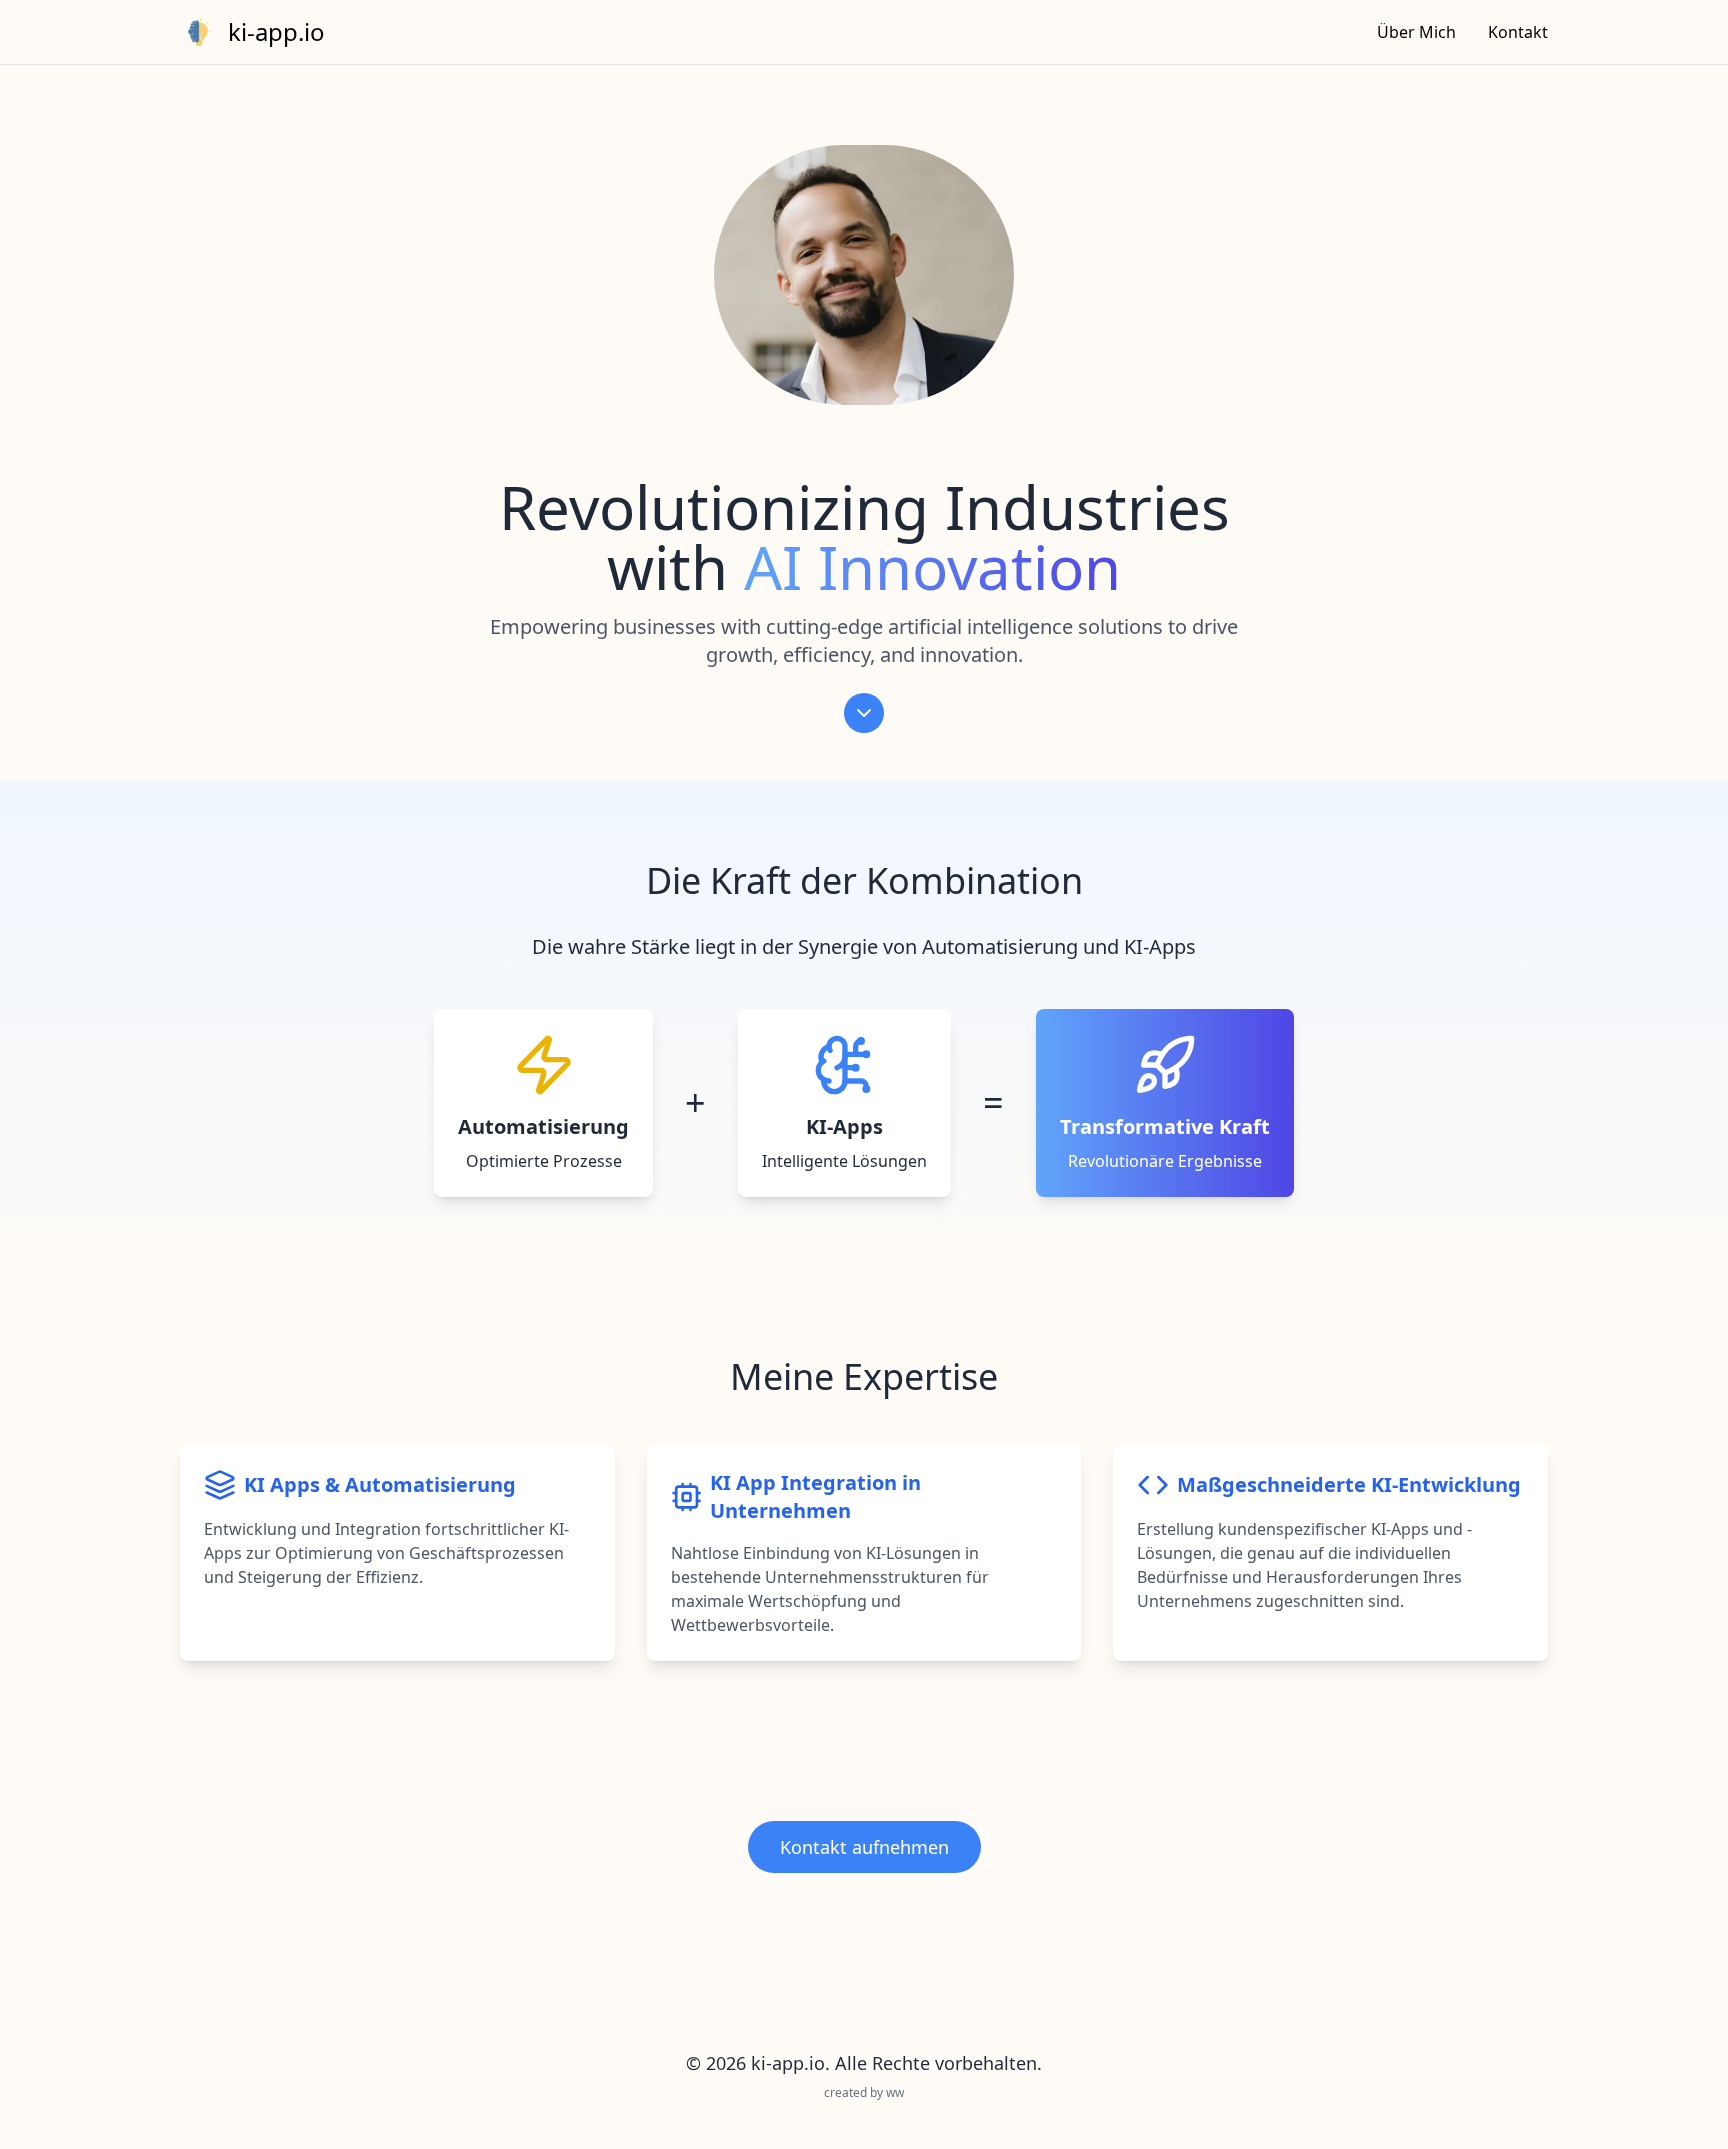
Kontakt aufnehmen (864, 1847)
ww (895, 2092)
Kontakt (1518, 32)
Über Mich (1416, 32)
